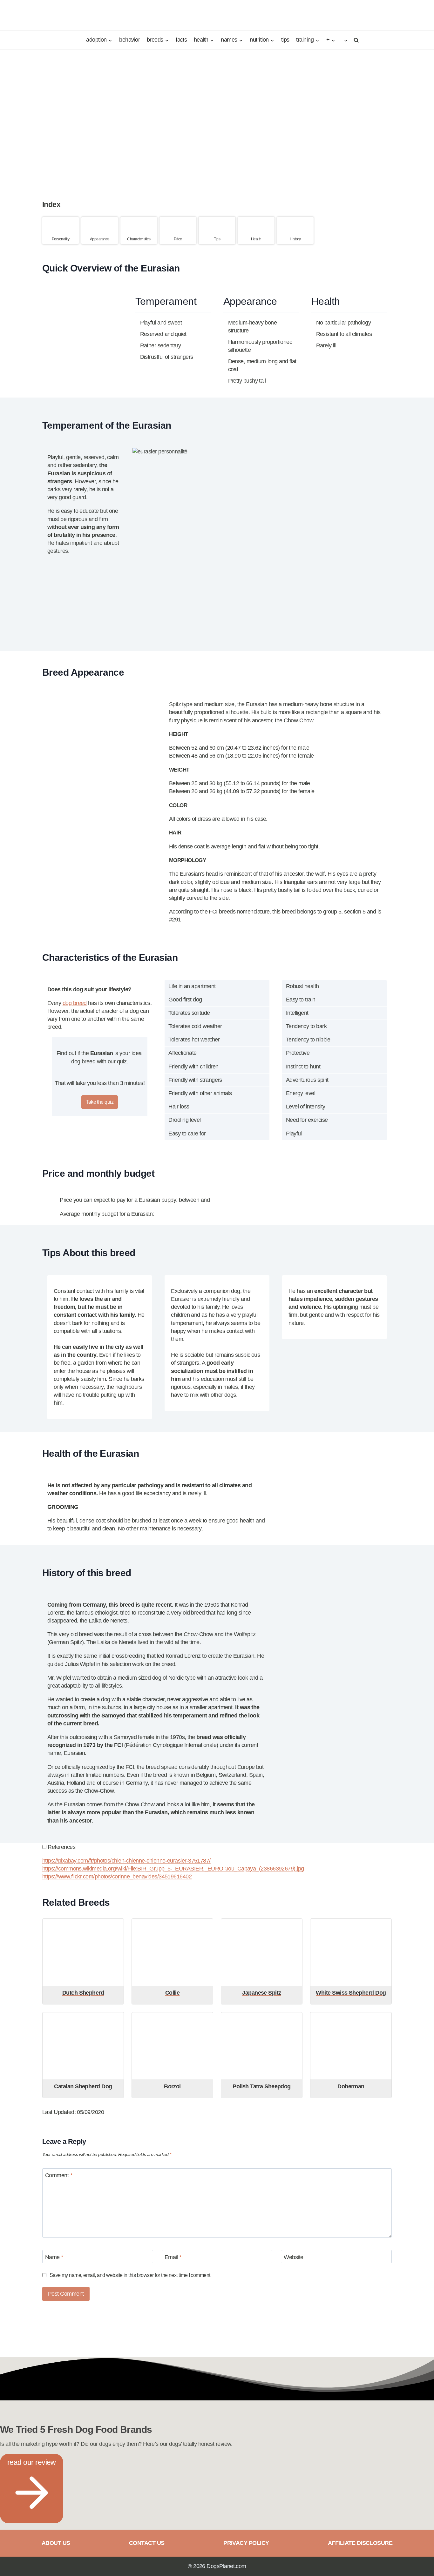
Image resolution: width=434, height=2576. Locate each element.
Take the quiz (100, 1102)
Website (293, 2257)
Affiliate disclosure (360, 2543)
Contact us (147, 2543)
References (61, 1847)
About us (56, 2543)
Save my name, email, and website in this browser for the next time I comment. (130, 2275)
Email (173, 2257)
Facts (181, 40)
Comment (59, 2176)
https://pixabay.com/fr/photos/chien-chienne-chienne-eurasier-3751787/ (126, 1861)
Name (54, 2257)
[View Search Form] (355, 40)
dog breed (75, 1003)
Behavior (129, 40)
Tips (285, 40)
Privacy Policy (246, 2543)
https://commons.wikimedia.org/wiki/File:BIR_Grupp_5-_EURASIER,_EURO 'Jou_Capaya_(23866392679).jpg (173, 1869)
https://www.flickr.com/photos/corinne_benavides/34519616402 (117, 1877)
